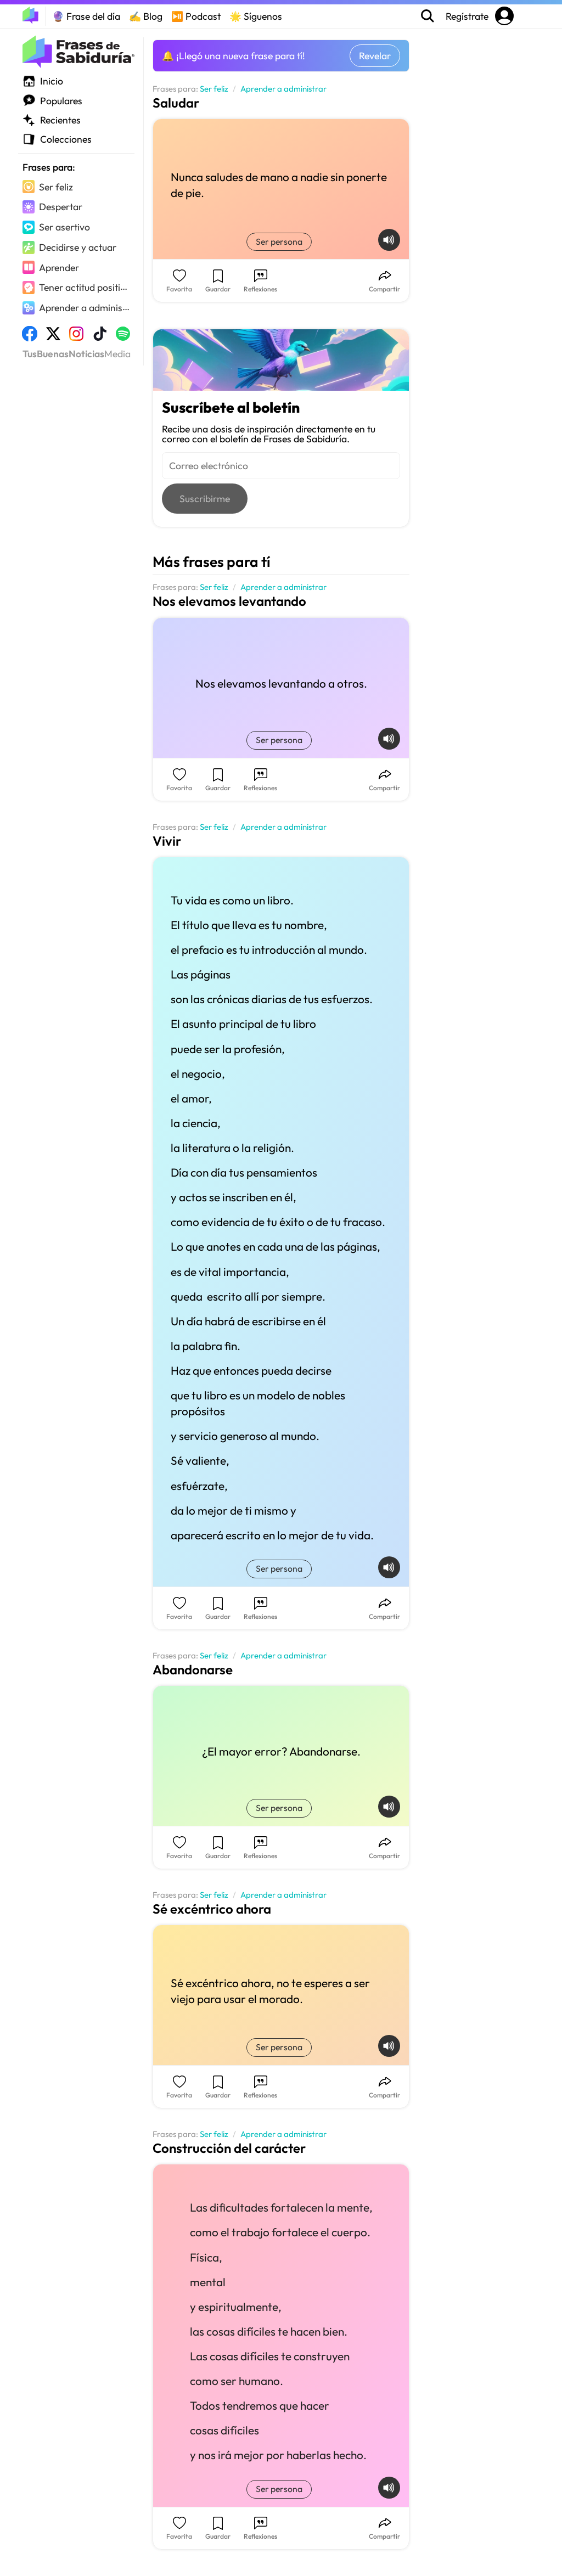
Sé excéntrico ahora (212, 1909)
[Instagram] (76, 337)
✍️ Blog (146, 16)
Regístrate (468, 16)
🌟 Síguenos (256, 16)
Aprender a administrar (283, 89)
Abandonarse (193, 1669)
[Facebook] (30, 337)
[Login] (504, 16)
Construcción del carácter (229, 2148)
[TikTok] (100, 337)
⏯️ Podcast (196, 16)
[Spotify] (123, 337)
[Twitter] (53, 337)
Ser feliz (214, 89)
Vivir (167, 841)
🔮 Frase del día (86, 16)
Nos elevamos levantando (229, 601)
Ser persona (279, 241)
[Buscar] (428, 16)
